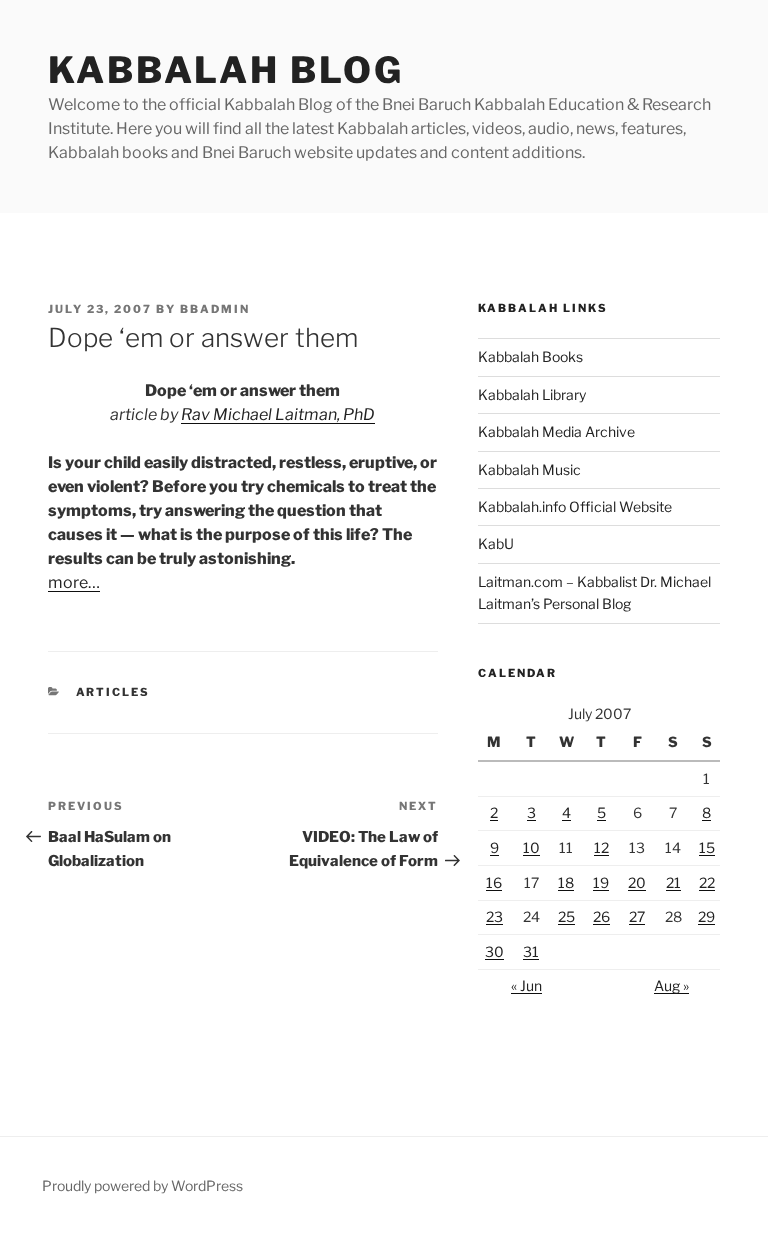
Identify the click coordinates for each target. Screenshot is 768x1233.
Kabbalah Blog (225, 70)
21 (673, 882)
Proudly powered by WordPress (142, 1185)
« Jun (526, 985)
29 (706, 916)
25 (566, 916)
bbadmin (215, 309)
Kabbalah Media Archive (556, 431)
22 (707, 882)
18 (566, 882)
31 (531, 951)
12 (601, 847)
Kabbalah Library (532, 394)
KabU (496, 543)
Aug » (671, 985)
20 (637, 882)
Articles (113, 692)
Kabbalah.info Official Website (575, 506)
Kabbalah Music (529, 469)
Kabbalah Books (530, 356)
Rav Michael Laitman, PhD (278, 414)
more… (74, 582)
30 (494, 951)
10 (531, 847)
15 (707, 847)
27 (637, 916)
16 (494, 882)
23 (494, 916)
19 (601, 882)
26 (601, 916)
